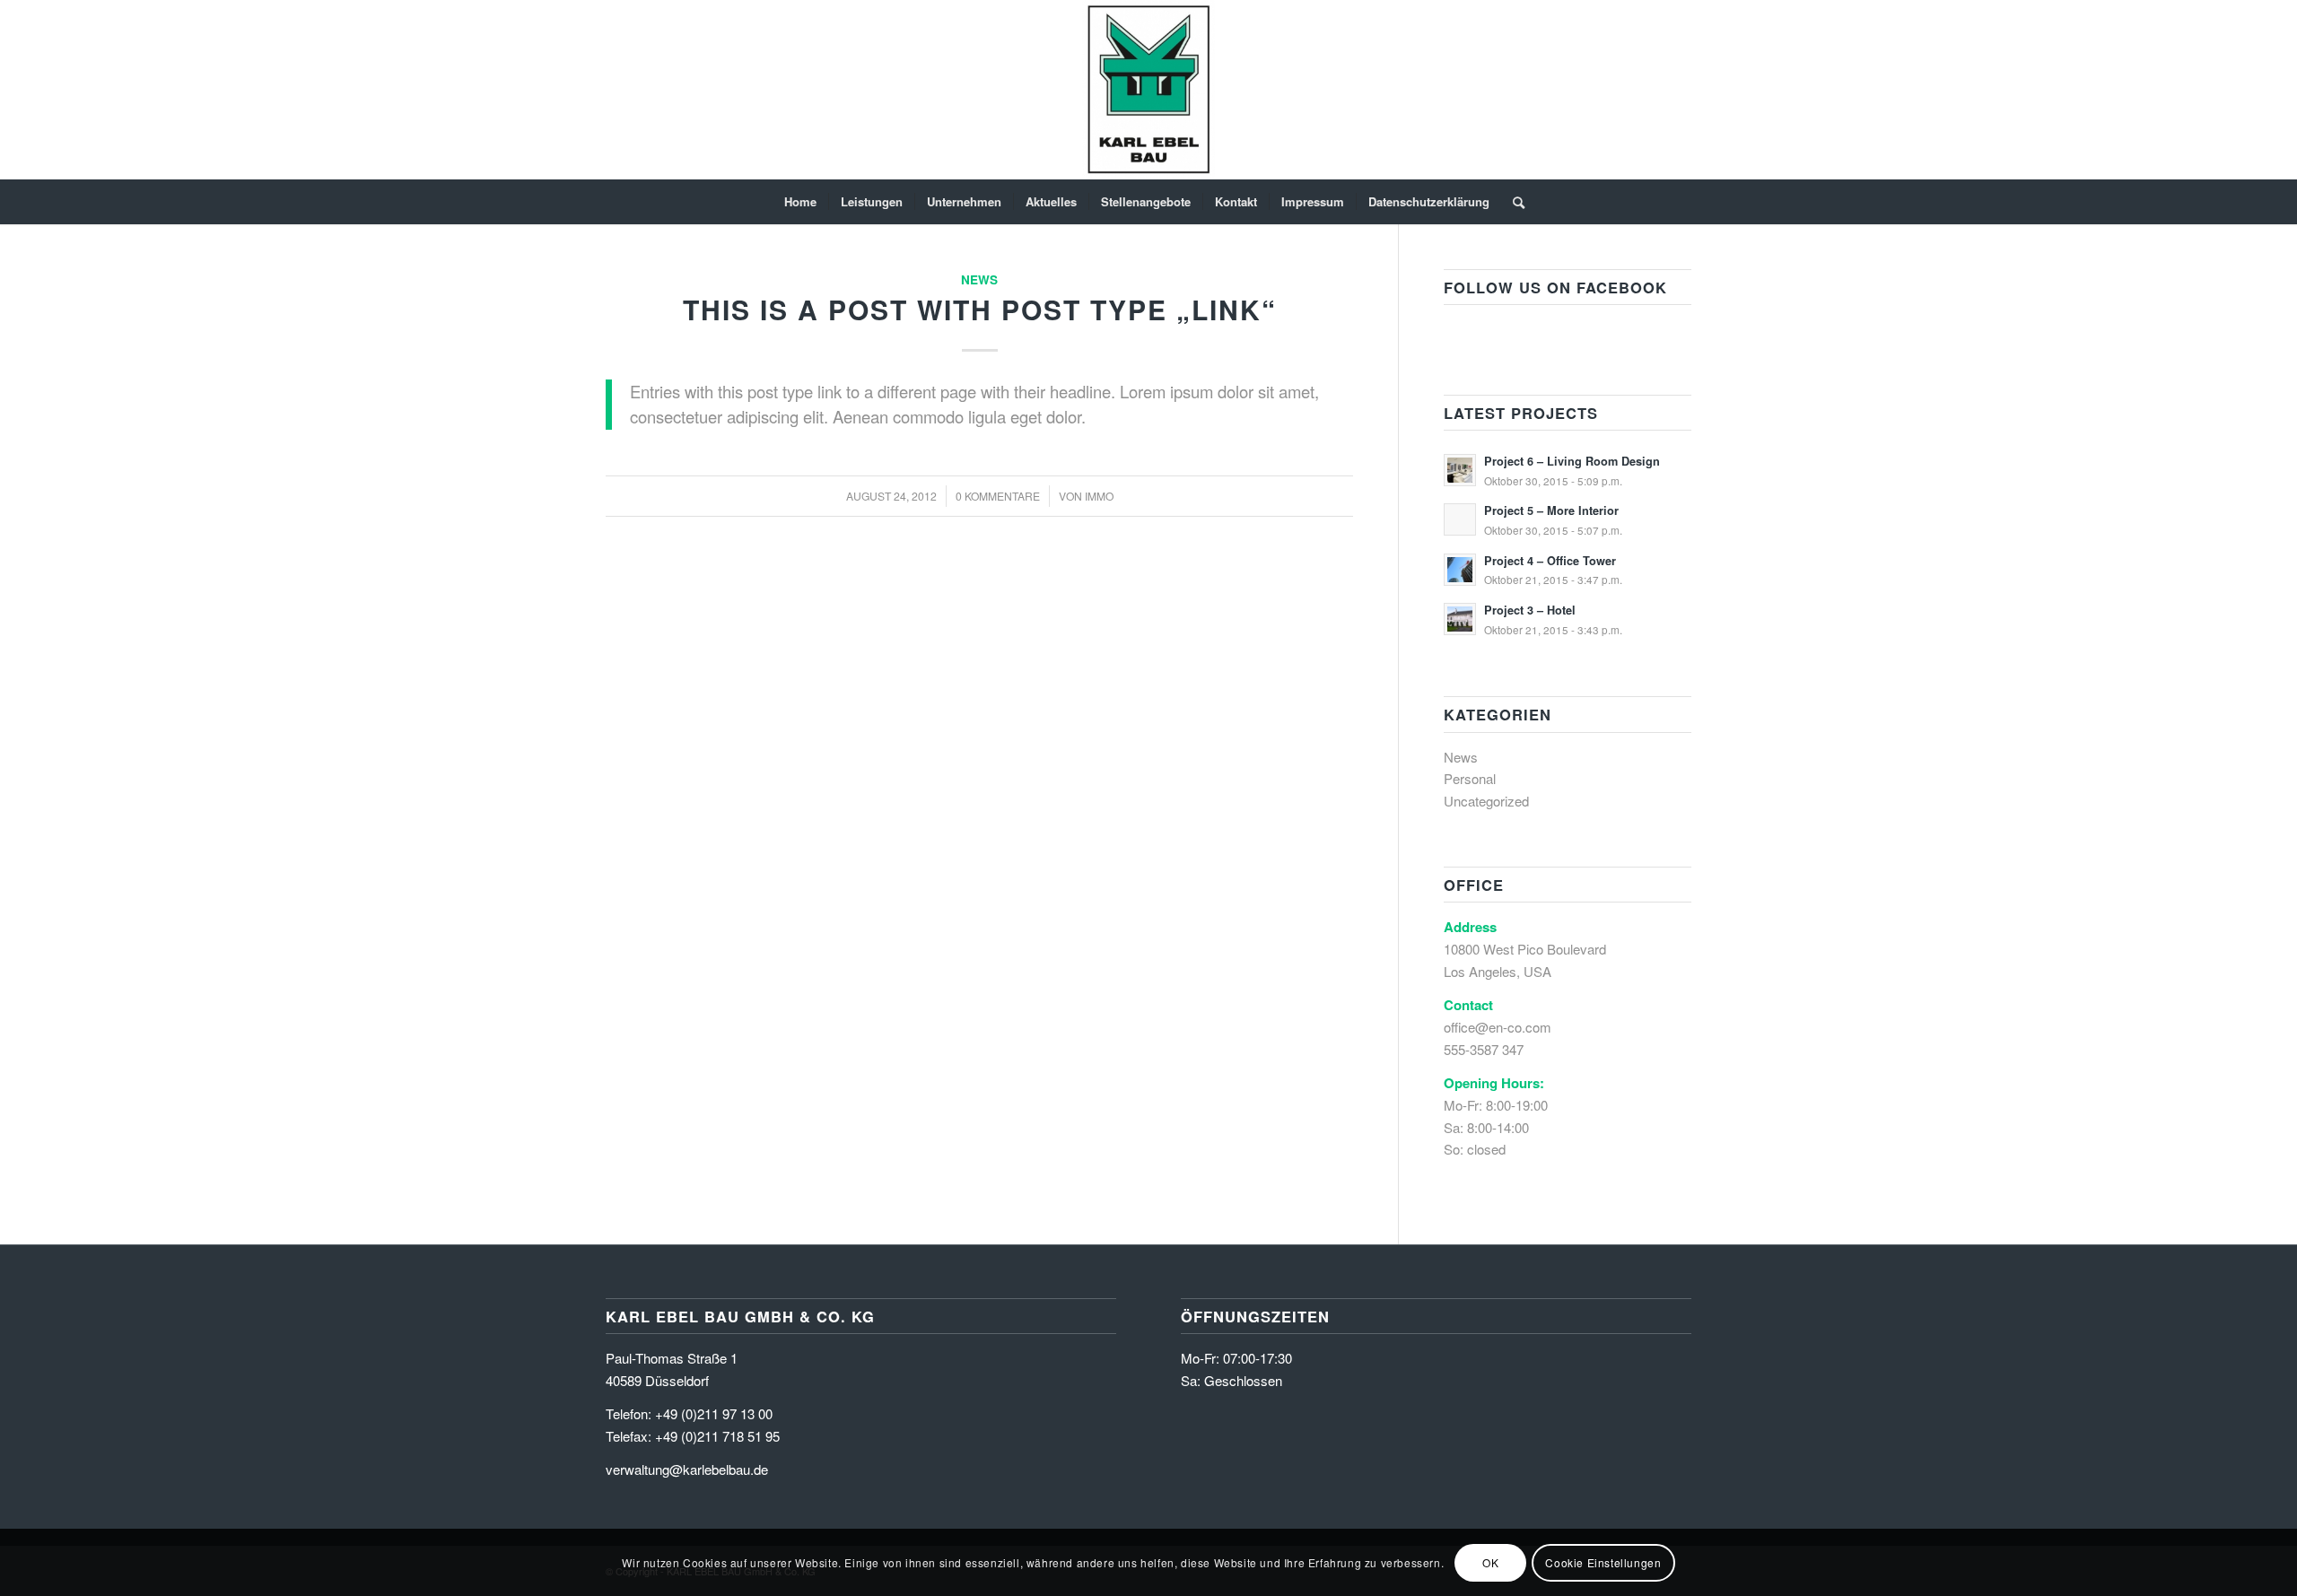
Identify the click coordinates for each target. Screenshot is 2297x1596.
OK (1490, 1561)
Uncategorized (1486, 801)
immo (1099, 496)
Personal (1470, 778)
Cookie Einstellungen (1603, 1561)
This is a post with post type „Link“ (980, 309)
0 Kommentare (998, 496)
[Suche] (1513, 202)
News (979, 279)
